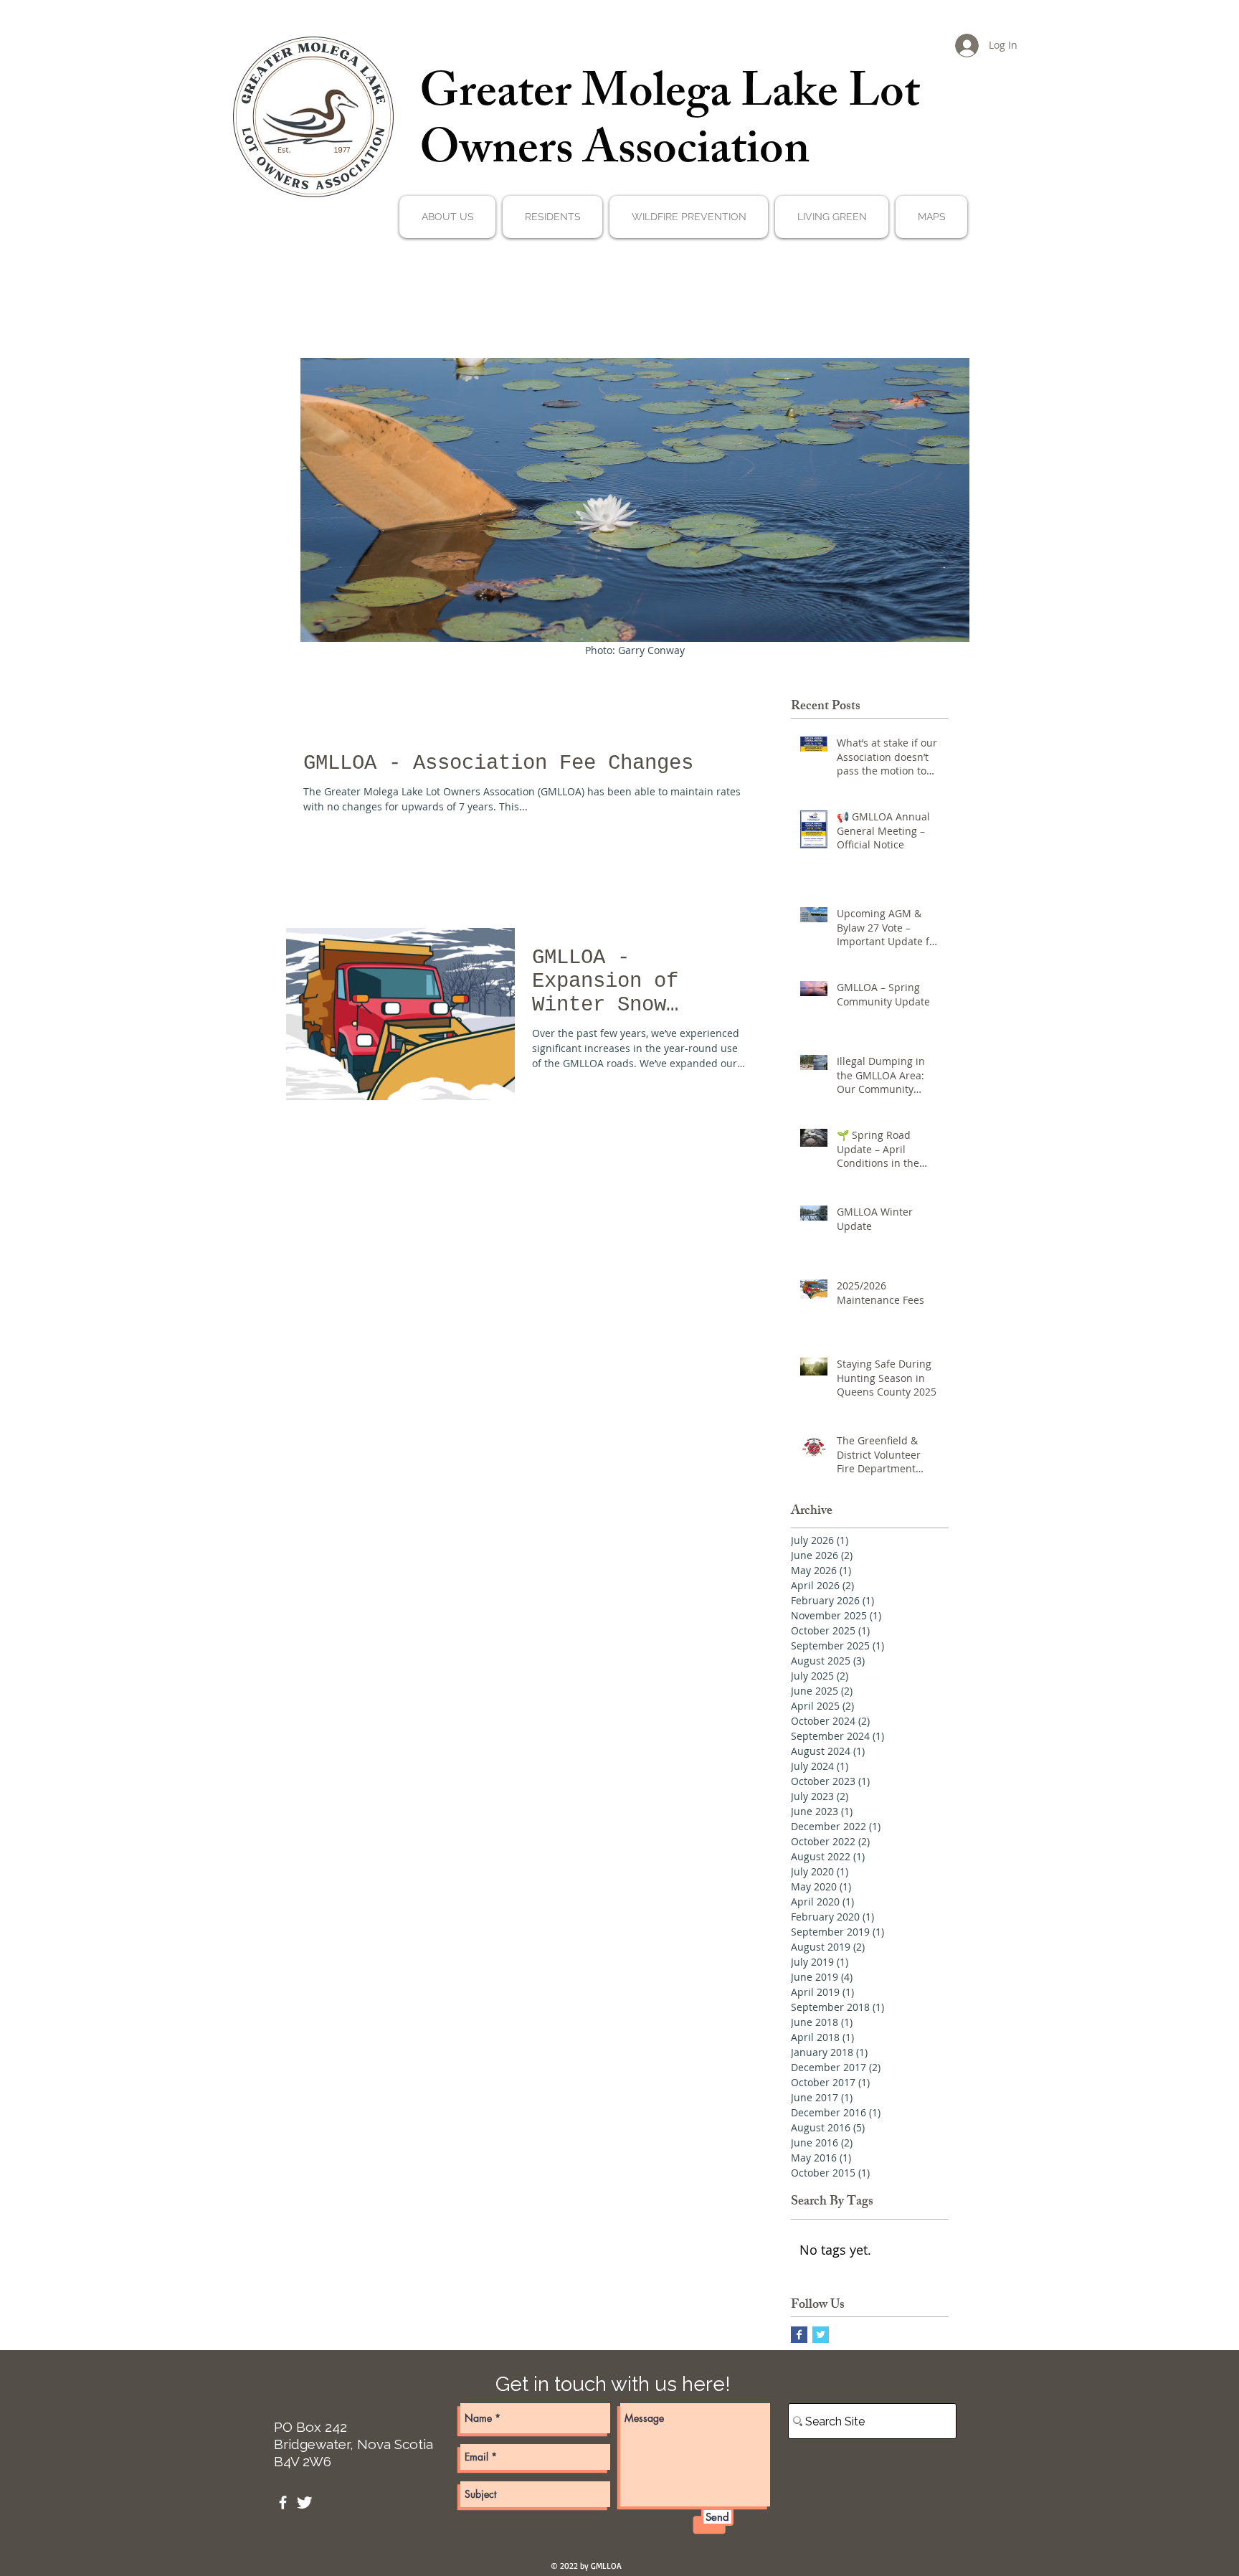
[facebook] (283, 2502)
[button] (447, 217)
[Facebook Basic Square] (799, 2335)
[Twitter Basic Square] (821, 2335)
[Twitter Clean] (304, 2502)
